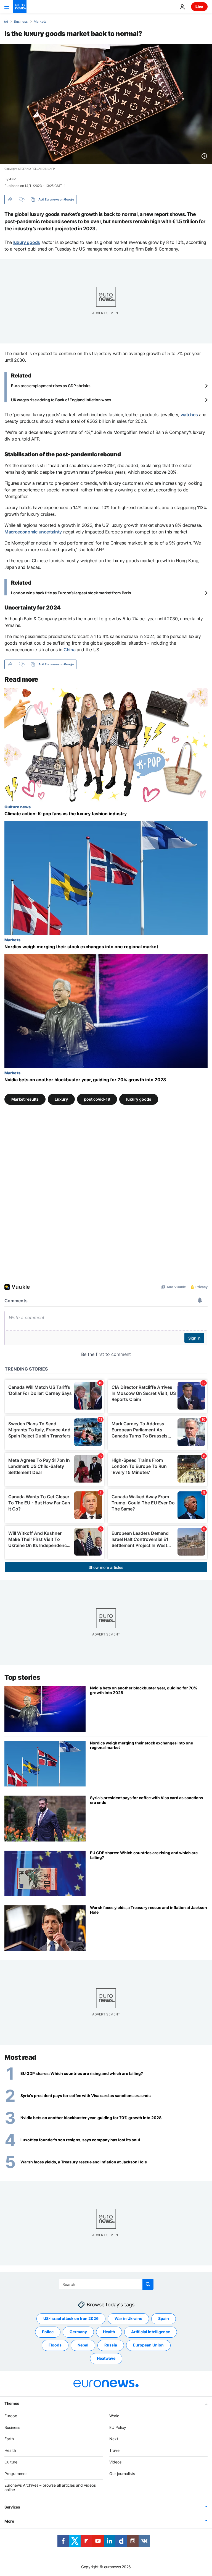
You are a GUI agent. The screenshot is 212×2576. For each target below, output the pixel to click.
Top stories (22, 1677)
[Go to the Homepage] (20, 7)
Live (199, 6)
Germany (78, 2332)
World (114, 2415)
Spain (164, 2318)
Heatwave (106, 2358)
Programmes (16, 2473)
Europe (11, 2415)
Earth (9, 2439)
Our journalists (122, 2473)
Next (114, 2439)
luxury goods (139, 1099)
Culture (11, 2462)
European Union (148, 2345)
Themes (12, 2403)
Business (21, 22)
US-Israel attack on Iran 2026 (71, 2318)
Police (48, 2332)
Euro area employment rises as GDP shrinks (51, 386)
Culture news (18, 807)
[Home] (6, 21)
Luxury (61, 1099)
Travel (115, 2450)
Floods (55, 2345)
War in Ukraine (128, 2318)
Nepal (83, 2345)
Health (109, 2332)
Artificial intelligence (151, 2332)
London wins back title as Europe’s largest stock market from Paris (71, 593)
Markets (40, 22)
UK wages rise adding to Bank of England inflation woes (61, 400)
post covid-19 (97, 1099)
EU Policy (118, 2427)
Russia (111, 2345)
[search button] (148, 2284)
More (9, 2521)
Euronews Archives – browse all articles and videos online (50, 2487)
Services (12, 2507)
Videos (115, 2462)
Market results (25, 1099)
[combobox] (106, 2284)
